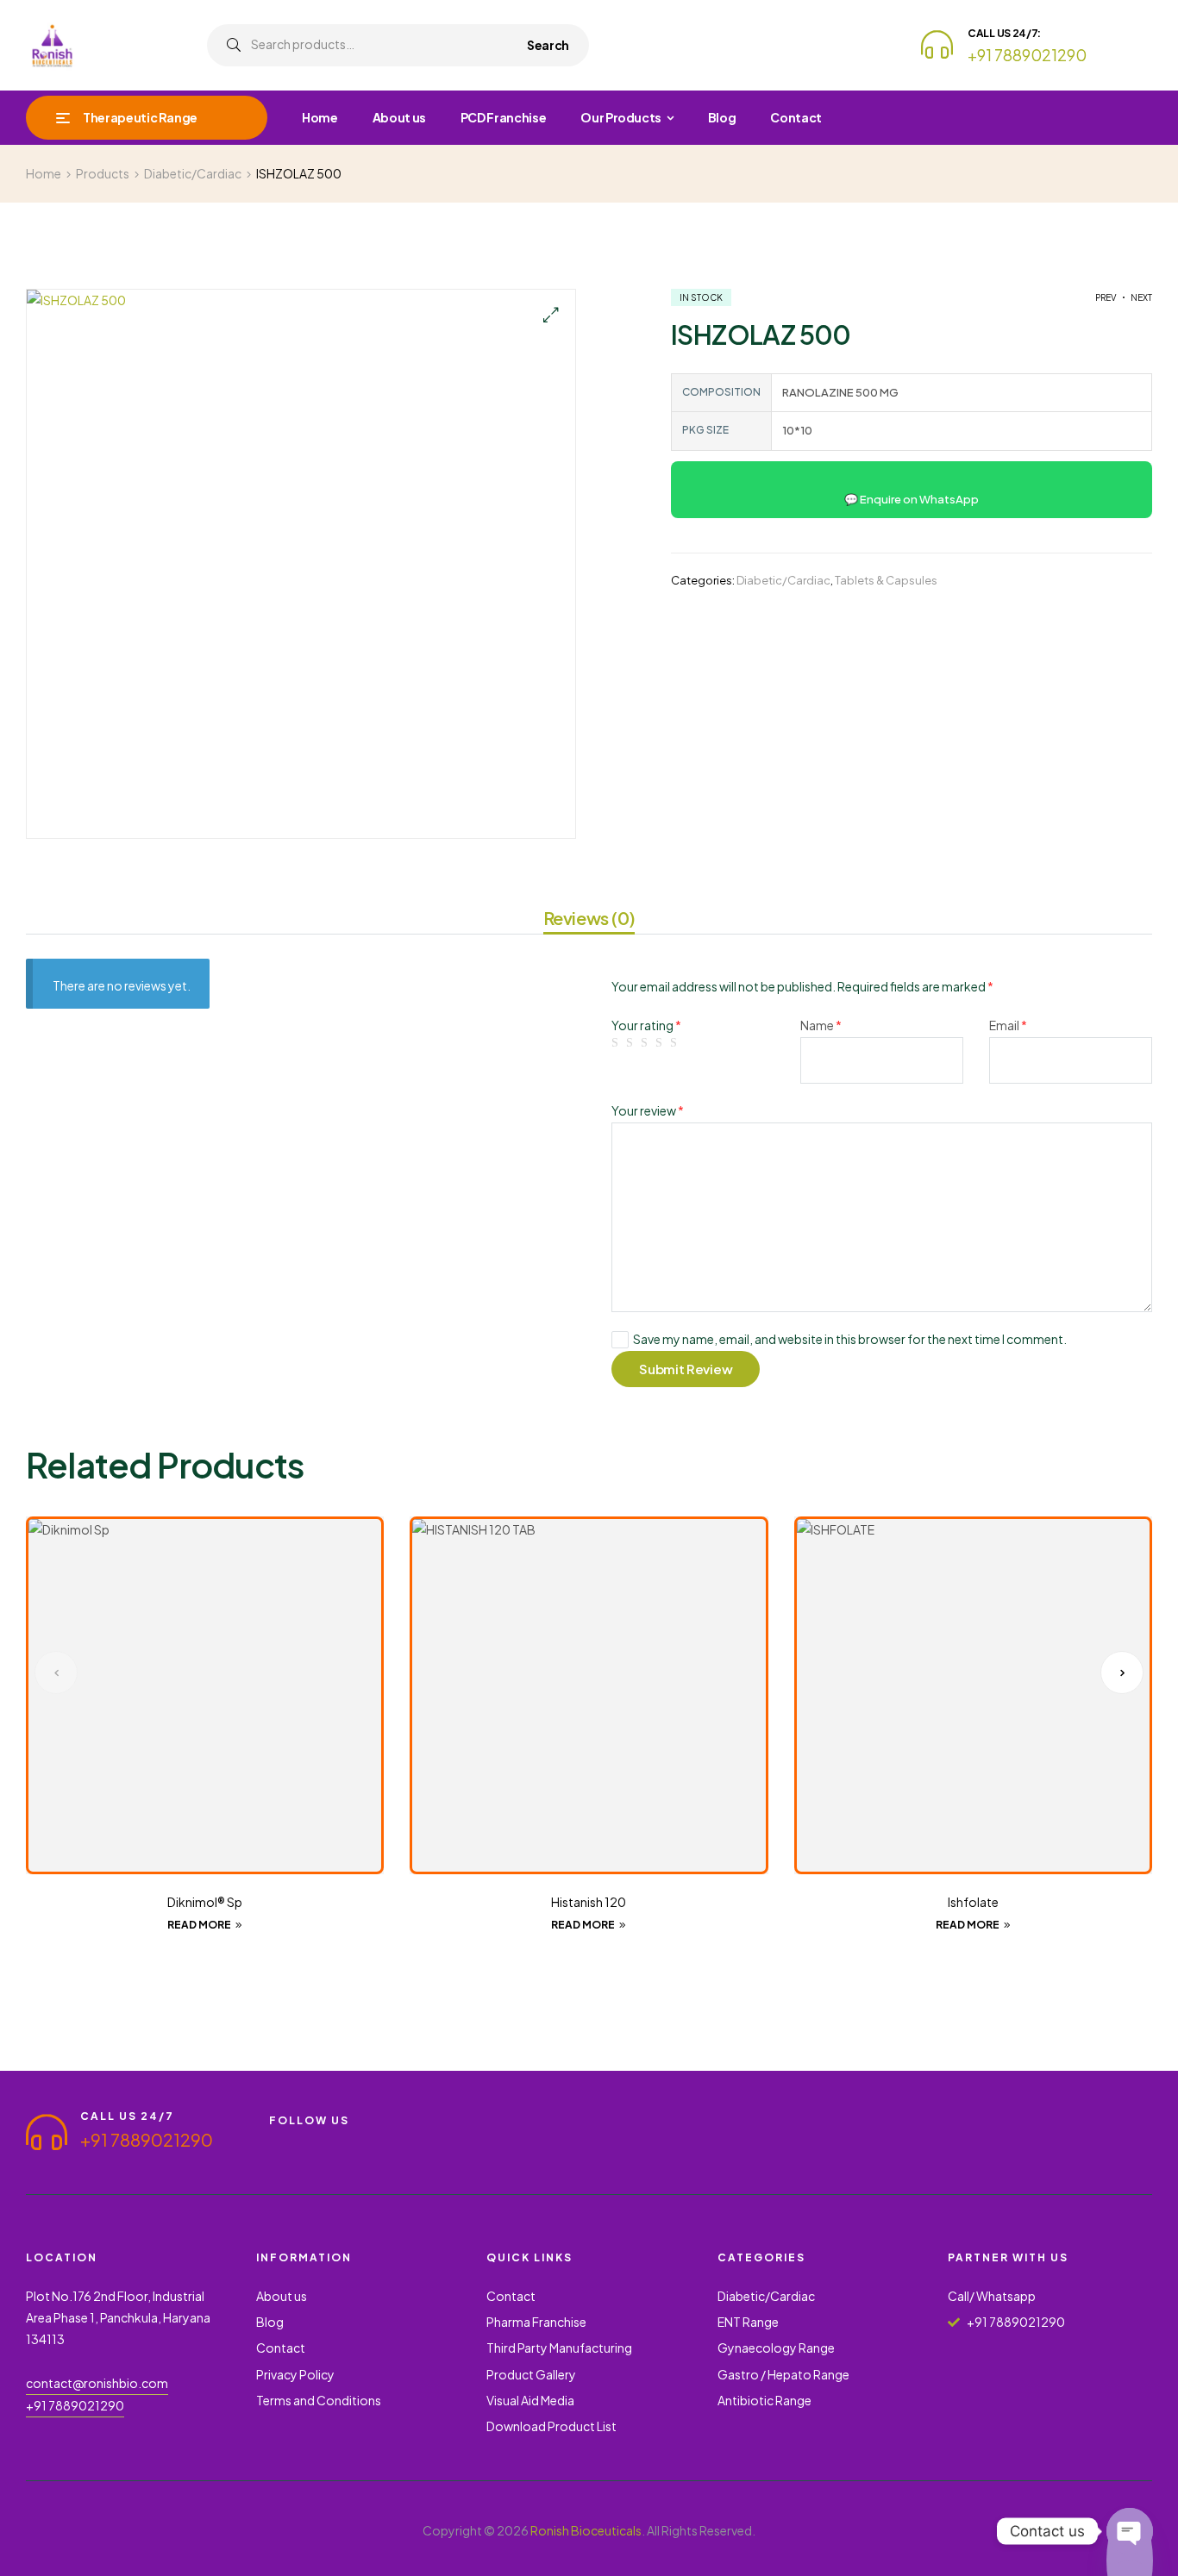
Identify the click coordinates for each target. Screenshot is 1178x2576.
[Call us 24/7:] (937, 44)
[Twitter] (338, 2143)
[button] (550, 315)
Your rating (646, 1025)
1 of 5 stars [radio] (617, 1043)
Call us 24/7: (1004, 33)
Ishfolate (973, 1902)
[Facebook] (276, 2143)
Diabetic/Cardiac (783, 580)
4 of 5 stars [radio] (661, 1043)
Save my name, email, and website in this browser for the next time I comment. (850, 1339)
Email (1008, 1025)
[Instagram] (369, 2143)
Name (821, 1025)
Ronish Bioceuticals (586, 2530)
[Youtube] (307, 2143)
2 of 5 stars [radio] (632, 1043)
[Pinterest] (400, 2143)
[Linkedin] (431, 2143)
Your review (648, 1110)
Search (548, 45)
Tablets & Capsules (886, 580)
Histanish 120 (589, 1902)
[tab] (589, 921)
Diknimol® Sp (205, 1902)
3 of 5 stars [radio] (647, 1043)
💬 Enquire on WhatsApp (912, 499)
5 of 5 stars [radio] (676, 1043)
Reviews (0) (589, 918)
